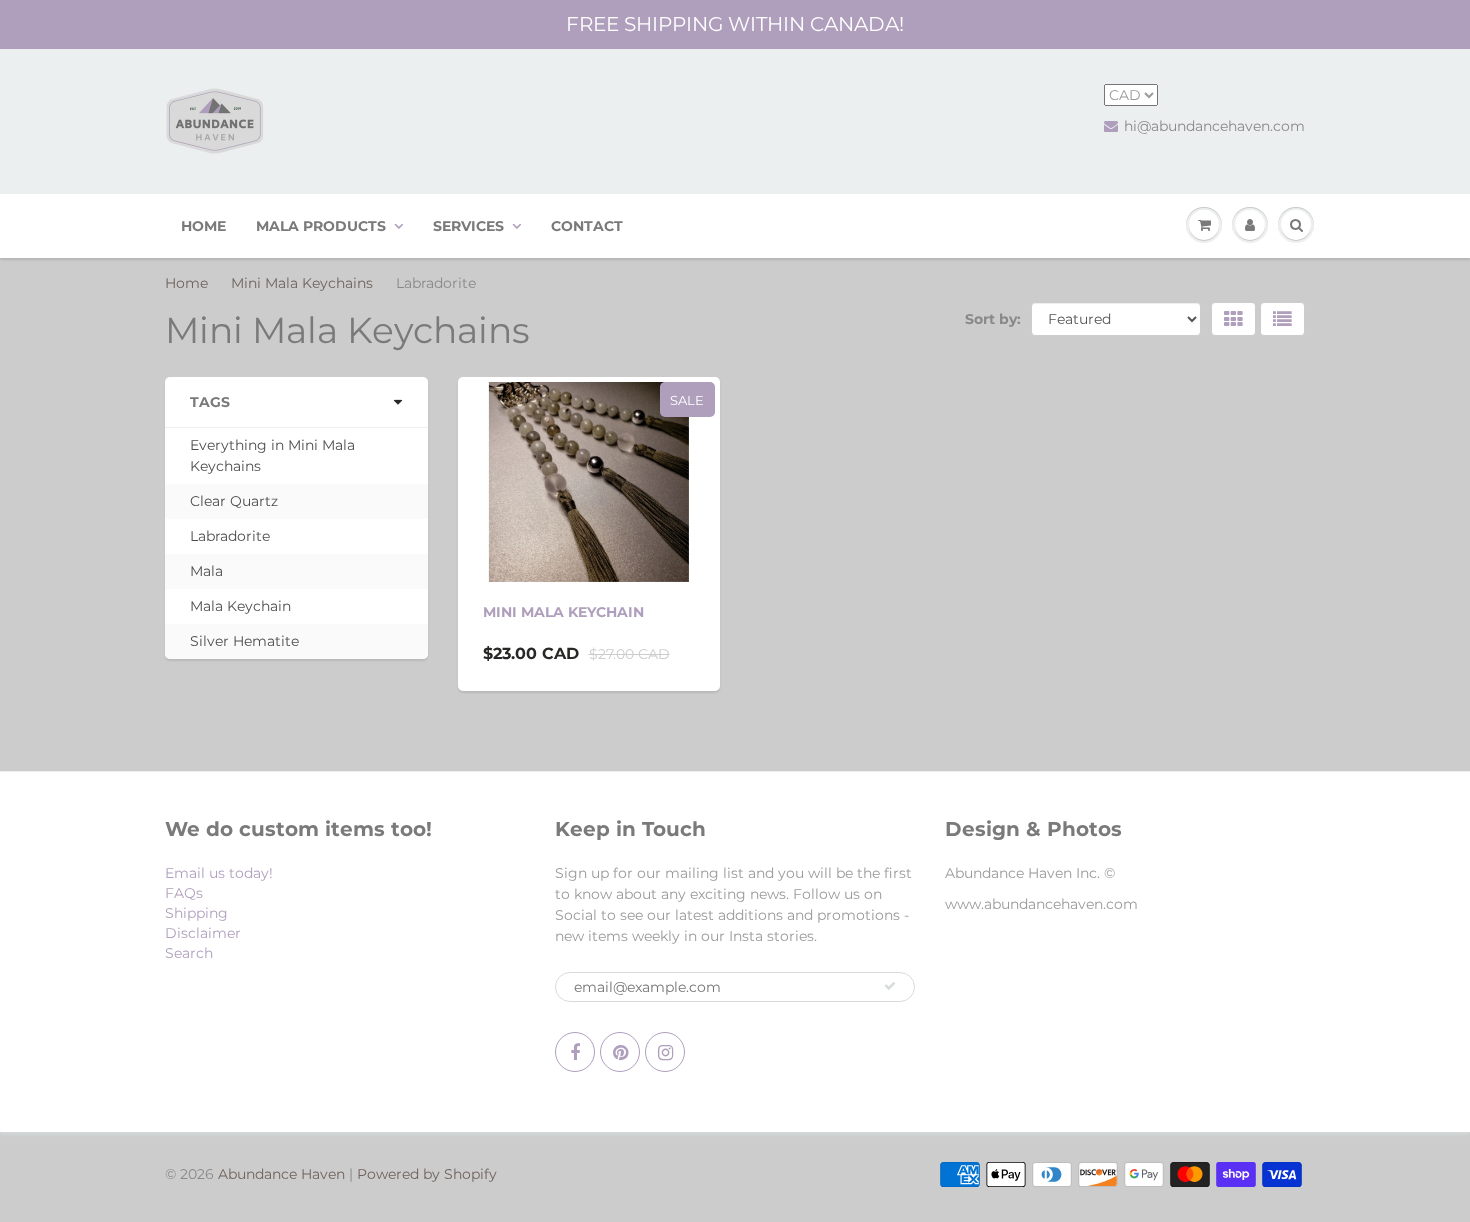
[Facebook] (575, 1052)
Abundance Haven (281, 1174)
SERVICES (468, 226)
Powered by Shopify (427, 1174)
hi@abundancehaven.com (1214, 126)
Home (186, 283)
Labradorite (230, 536)
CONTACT (587, 226)
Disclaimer (203, 933)
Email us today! (219, 873)
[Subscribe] (890, 986)
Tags (210, 402)
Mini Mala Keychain (563, 612)
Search (189, 953)
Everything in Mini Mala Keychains (272, 455)
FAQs (184, 893)
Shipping (196, 913)
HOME (203, 226)
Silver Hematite (244, 641)
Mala (206, 571)
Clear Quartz (234, 501)
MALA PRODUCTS (321, 226)
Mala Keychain (240, 606)
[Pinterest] (620, 1052)
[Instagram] (665, 1052)
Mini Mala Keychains (302, 283)
